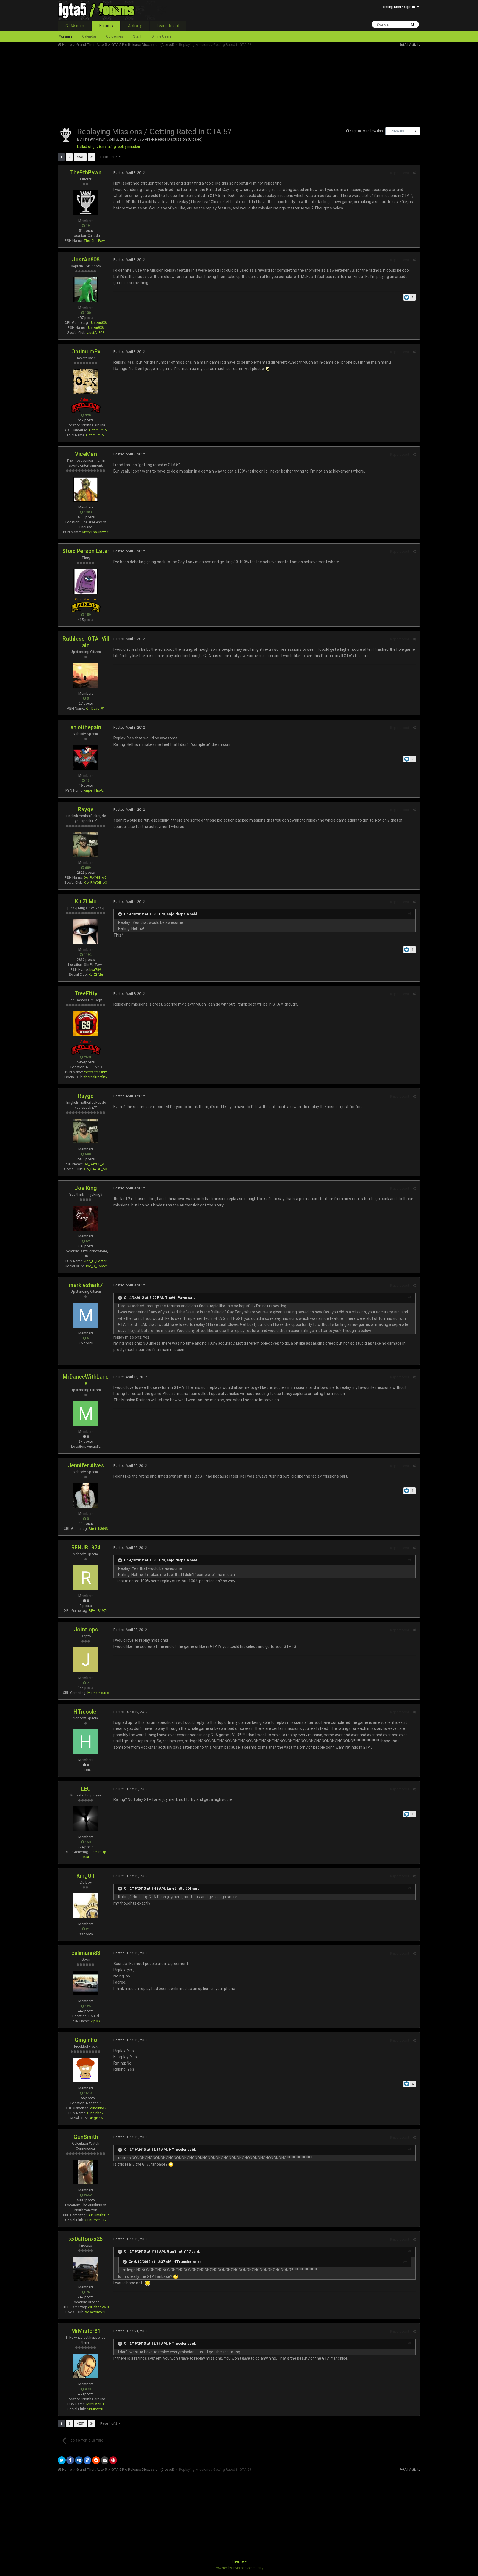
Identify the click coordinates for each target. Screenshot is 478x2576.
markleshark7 (86, 1285)
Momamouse (98, 1693)
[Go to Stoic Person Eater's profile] (86, 581)
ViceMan (86, 454)
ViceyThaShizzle (95, 532)
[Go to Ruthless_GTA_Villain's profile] (86, 675)
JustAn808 (86, 259)
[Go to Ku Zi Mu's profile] (86, 932)
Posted (129, 173)
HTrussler (86, 1712)
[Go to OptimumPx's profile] (86, 382)
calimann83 (86, 1953)
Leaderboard (168, 26)
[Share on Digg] (79, 2460)
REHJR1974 (86, 1547)
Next (80, 157)
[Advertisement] (159, 86)
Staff (137, 36)
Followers (397, 131)
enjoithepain (86, 727)
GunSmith (86, 2137)
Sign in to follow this (366, 131)
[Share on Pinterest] (113, 2460)
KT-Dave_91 (95, 708)
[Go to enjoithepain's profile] (86, 757)
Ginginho (86, 2040)
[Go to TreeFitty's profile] (86, 1024)
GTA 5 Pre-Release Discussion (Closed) (168, 139)
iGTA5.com (74, 26)
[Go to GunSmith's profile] (86, 2172)
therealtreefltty (95, 1072)
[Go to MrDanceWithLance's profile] (86, 1413)
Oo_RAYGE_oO (95, 878)
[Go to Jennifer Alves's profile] (86, 1496)
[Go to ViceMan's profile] (86, 489)
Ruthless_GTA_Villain (86, 642)
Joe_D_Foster (95, 1261)
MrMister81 (86, 2331)
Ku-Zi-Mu (96, 974)
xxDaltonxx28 (86, 2239)
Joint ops (86, 1630)
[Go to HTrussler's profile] (86, 1742)
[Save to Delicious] (87, 2460)
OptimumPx (86, 351)
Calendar (89, 36)
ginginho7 (98, 2108)
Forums (106, 26)
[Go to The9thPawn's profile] (66, 135)
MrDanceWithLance (86, 1380)
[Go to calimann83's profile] (86, 1983)
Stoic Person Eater (86, 551)
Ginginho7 (95, 2113)
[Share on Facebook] (70, 2460)
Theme (238, 2561)
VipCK (95, 2021)
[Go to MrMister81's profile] (86, 2366)
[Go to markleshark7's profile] (86, 1315)
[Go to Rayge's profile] (86, 844)
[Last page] (92, 157)
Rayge (86, 809)
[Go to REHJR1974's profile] (86, 1578)
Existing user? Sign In (399, 7)
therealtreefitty (96, 1077)
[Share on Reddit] (96, 2460)
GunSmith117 (98, 2215)
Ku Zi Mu (86, 901)
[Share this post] (414, 173)
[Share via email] (105, 2460)
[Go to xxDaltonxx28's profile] (86, 2269)
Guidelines (115, 36)
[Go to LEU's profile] (86, 1819)
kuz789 (95, 970)
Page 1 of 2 (110, 157)
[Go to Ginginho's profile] (86, 2070)
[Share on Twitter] (62, 2460)
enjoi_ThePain (95, 790)
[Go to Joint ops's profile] (86, 1660)
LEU (86, 1789)
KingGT (86, 1876)
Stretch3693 (98, 1529)
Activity (135, 26)
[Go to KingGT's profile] (86, 1906)
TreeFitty (86, 993)
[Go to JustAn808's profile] (86, 290)
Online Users (161, 36)
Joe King (86, 1188)
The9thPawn (94, 139)
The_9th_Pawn (95, 241)
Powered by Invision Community (239, 2568)
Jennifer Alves (86, 1465)
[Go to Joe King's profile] (86, 1218)
